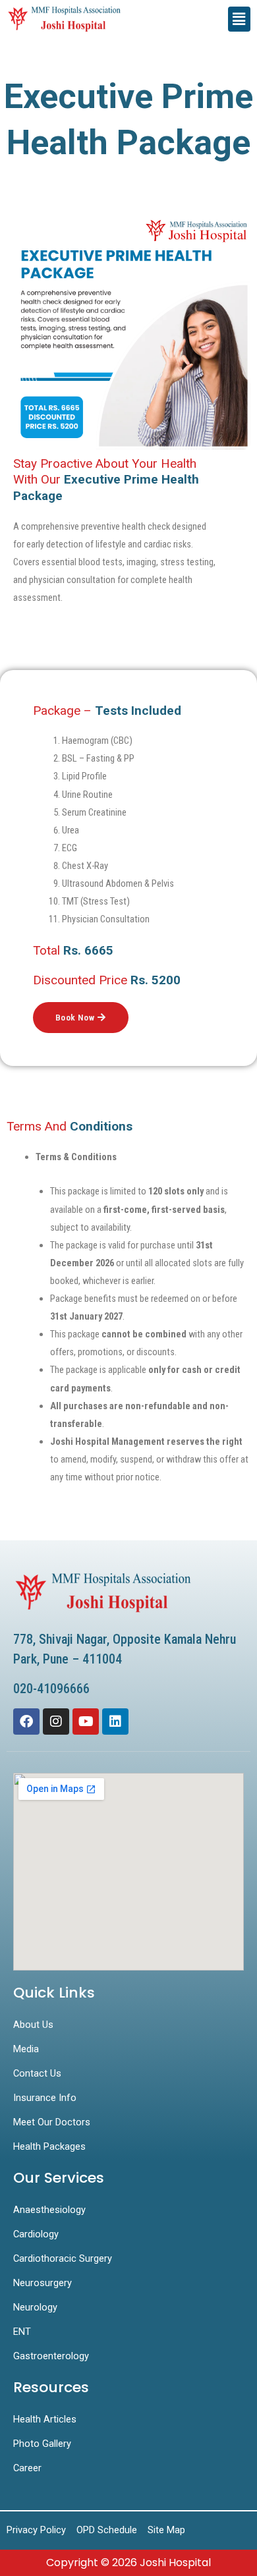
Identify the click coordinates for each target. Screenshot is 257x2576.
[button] (239, 19)
